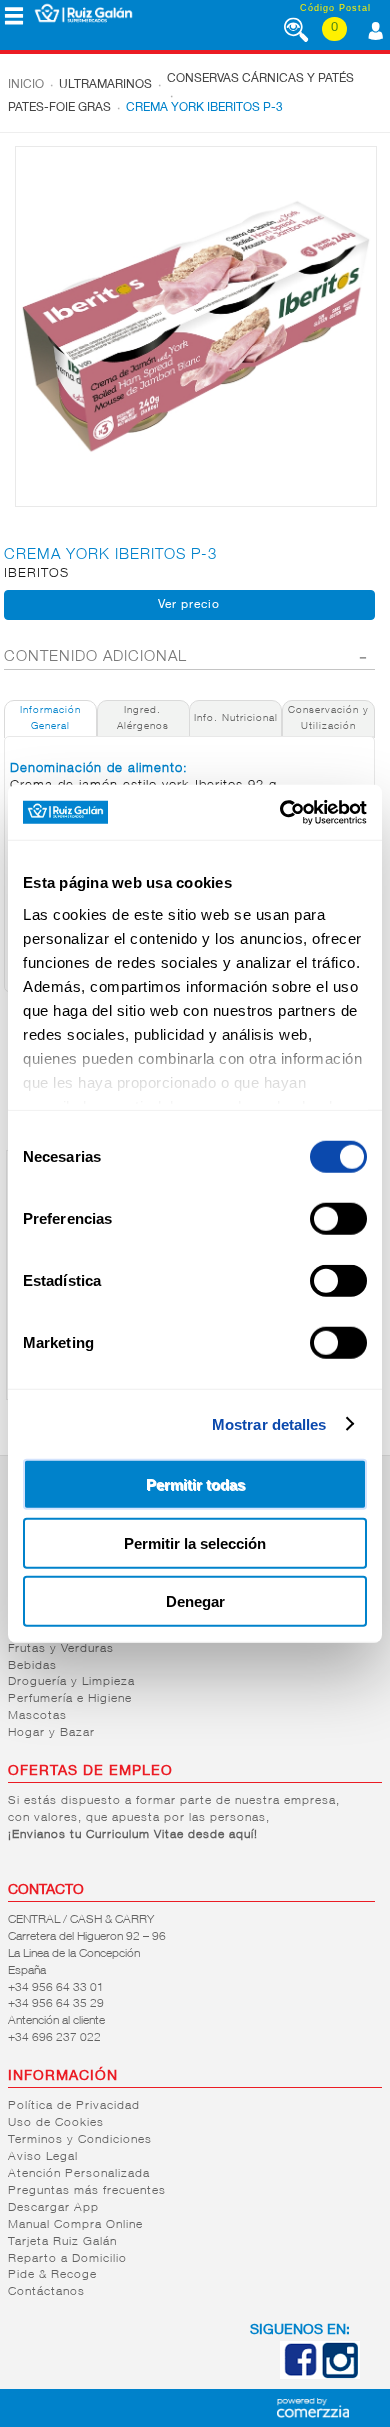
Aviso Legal (43, 2157)
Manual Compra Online (75, 2225)
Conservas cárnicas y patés (260, 79)
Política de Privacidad (74, 2106)
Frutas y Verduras (61, 1649)
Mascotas (37, 1716)
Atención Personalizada (79, 2174)
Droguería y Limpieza (71, 1682)
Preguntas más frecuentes (87, 2191)
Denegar (195, 1601)
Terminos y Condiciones (80, 2140)
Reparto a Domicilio (67, 2259)
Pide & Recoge (52, 2275)
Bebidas (32, 1666)
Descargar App (53, 2208)
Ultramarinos (105, 85)
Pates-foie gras (59, 108)
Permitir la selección (195, 1542)
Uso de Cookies (56, 2123)
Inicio (26, 85)
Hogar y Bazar (51, 1733)
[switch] (338, 1219)
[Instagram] (340, 2375)
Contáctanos (46, 2292)
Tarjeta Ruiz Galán (62, 2242)
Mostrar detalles (269, 1423)
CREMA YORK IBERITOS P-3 (204, 108)
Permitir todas (195, 1484)
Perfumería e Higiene (70, 1699)
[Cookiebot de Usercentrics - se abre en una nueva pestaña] (280, 812)
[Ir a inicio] (83, 13)
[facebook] (300, 2375)
